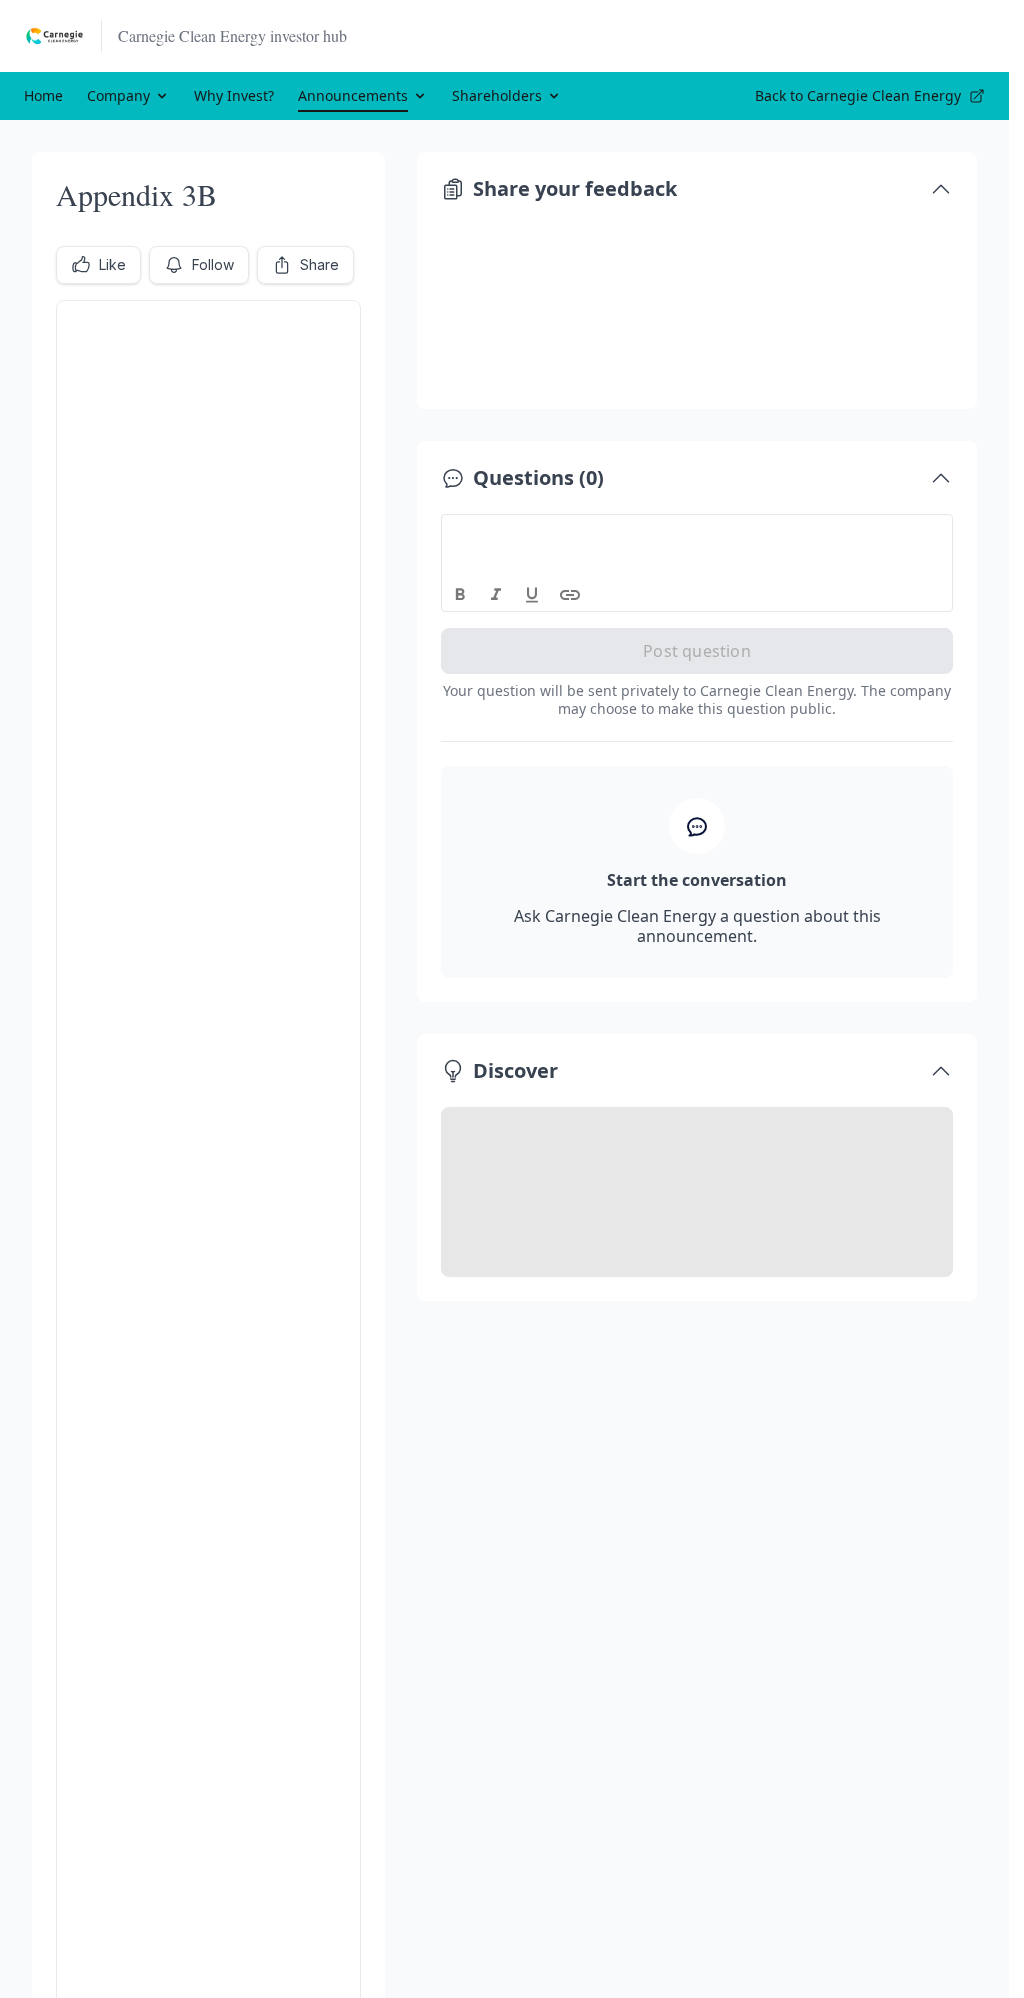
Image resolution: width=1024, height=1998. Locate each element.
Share (319, 264)
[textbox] (697, 533)
